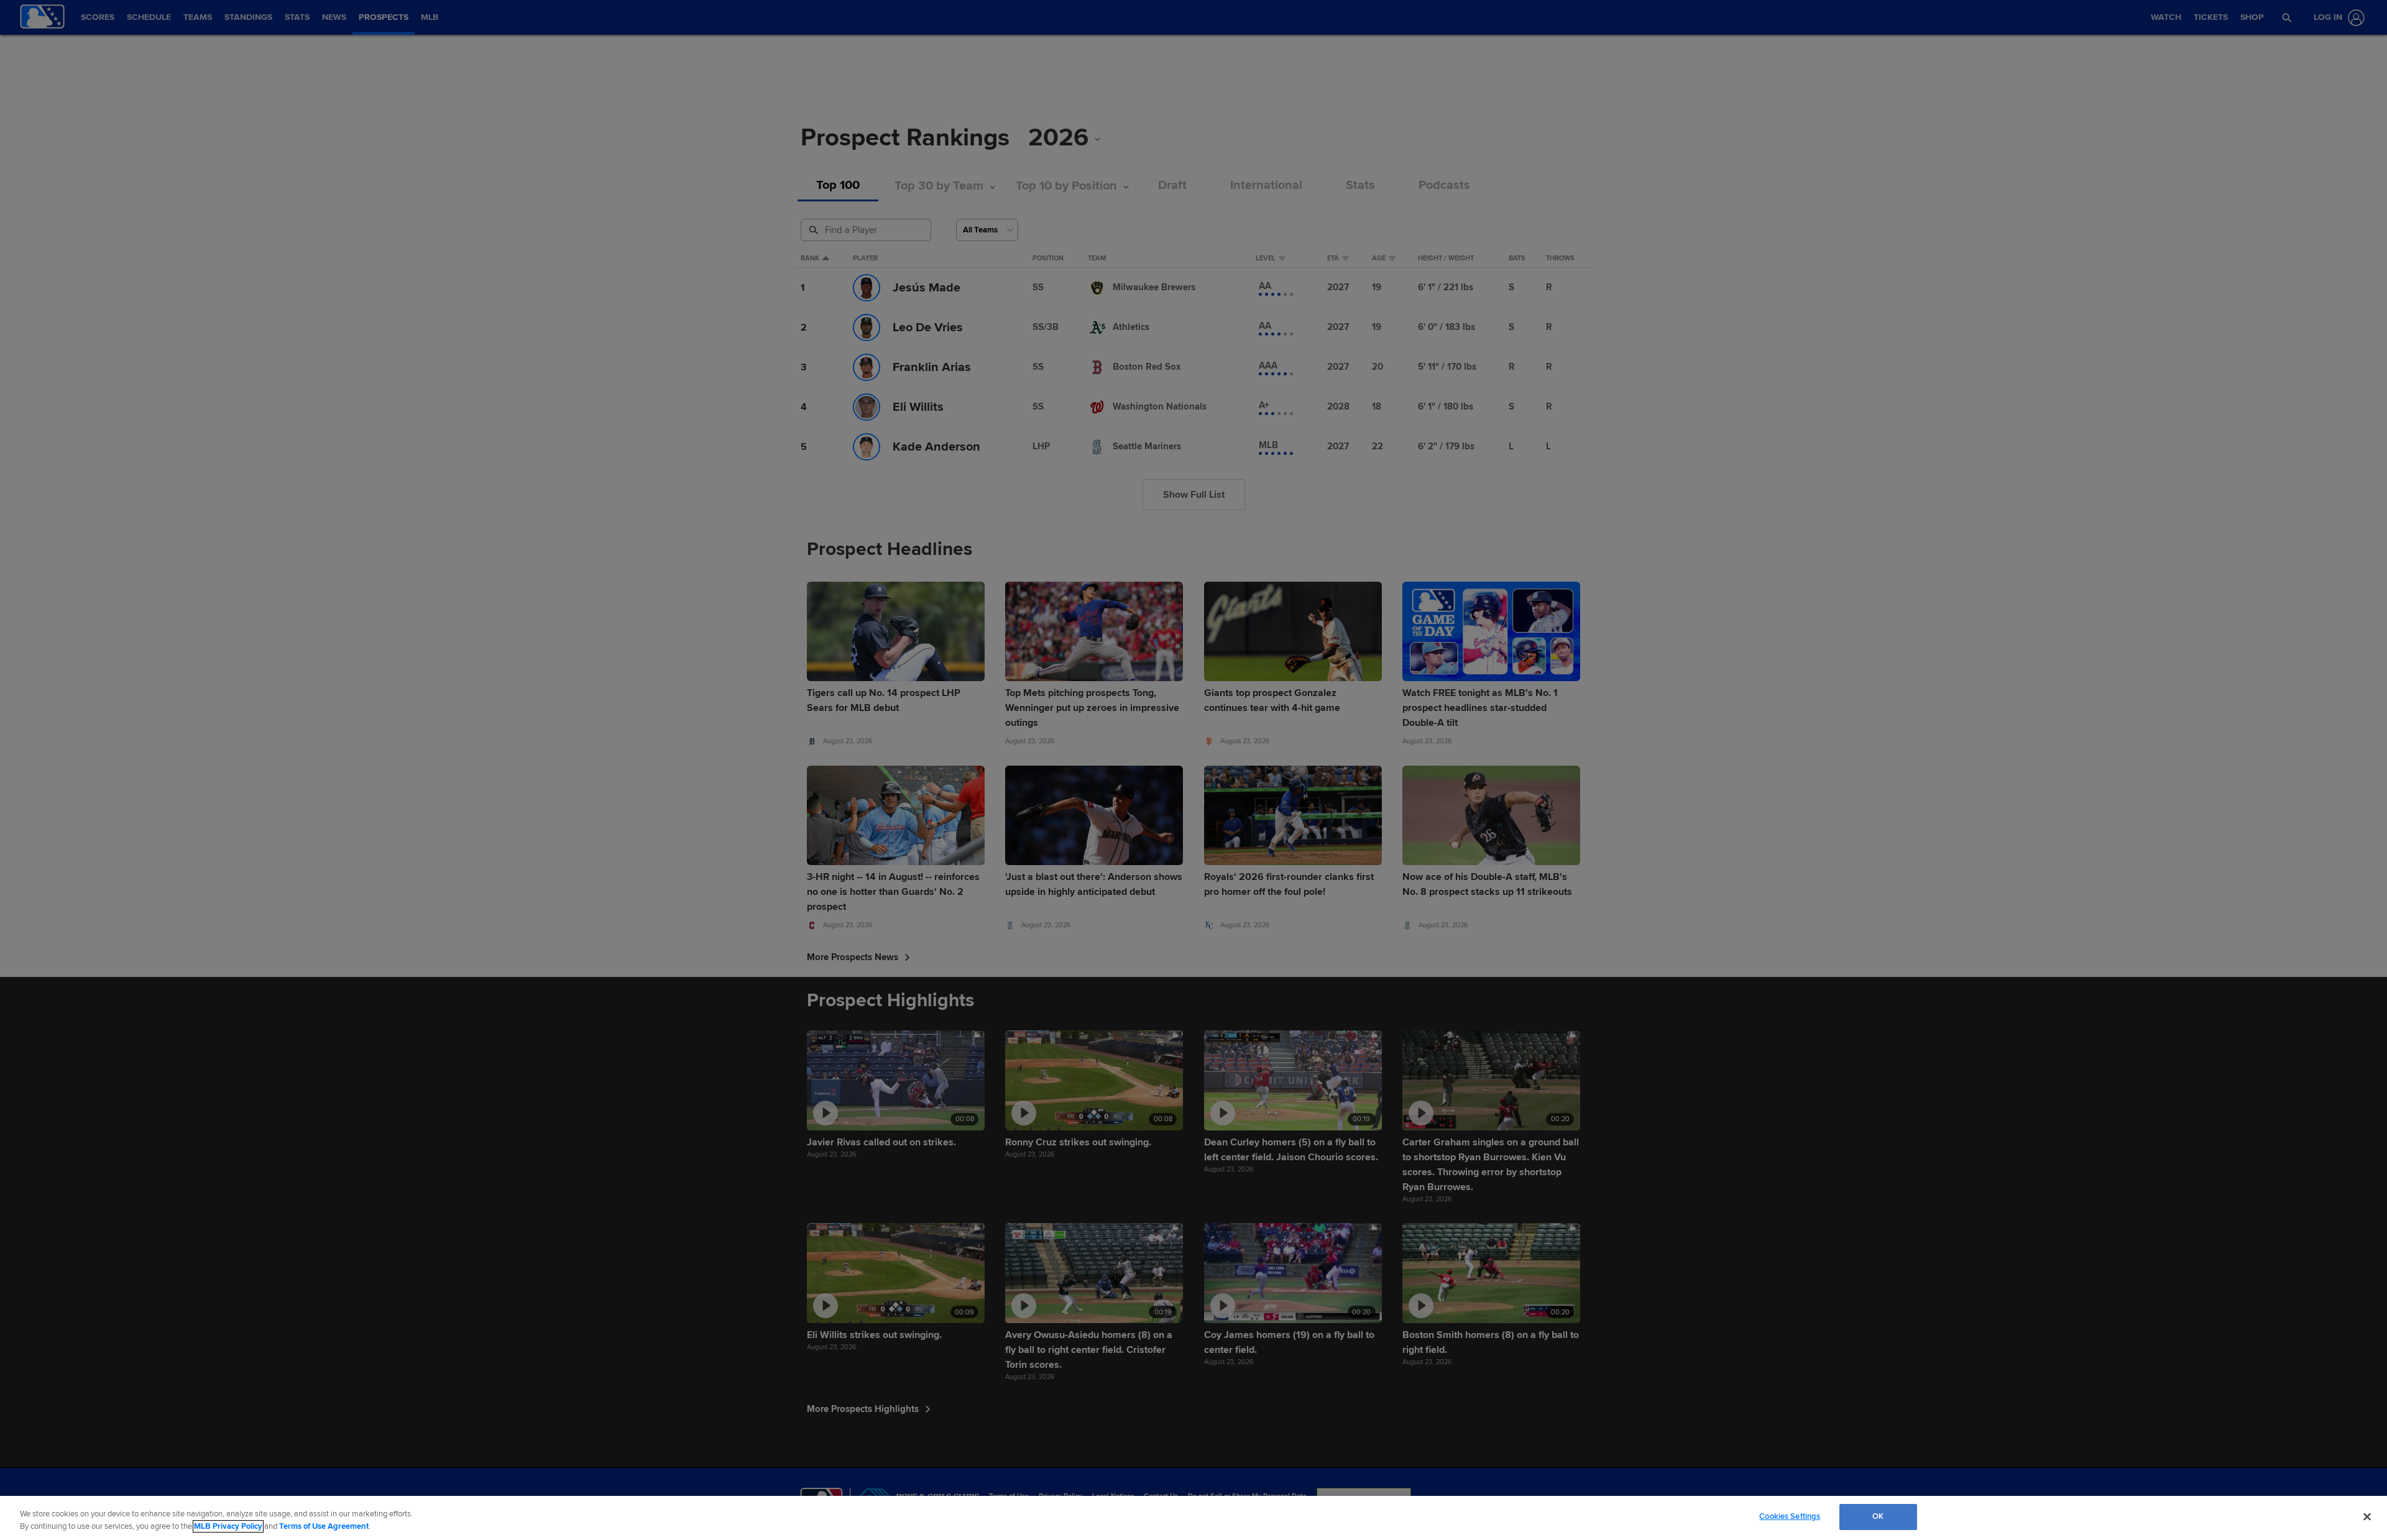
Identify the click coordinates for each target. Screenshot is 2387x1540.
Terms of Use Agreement (324, 1526)
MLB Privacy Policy (228, 1526)
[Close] (2367, 1516)
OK (1878, 1516)
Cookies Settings (1790, 1516)
